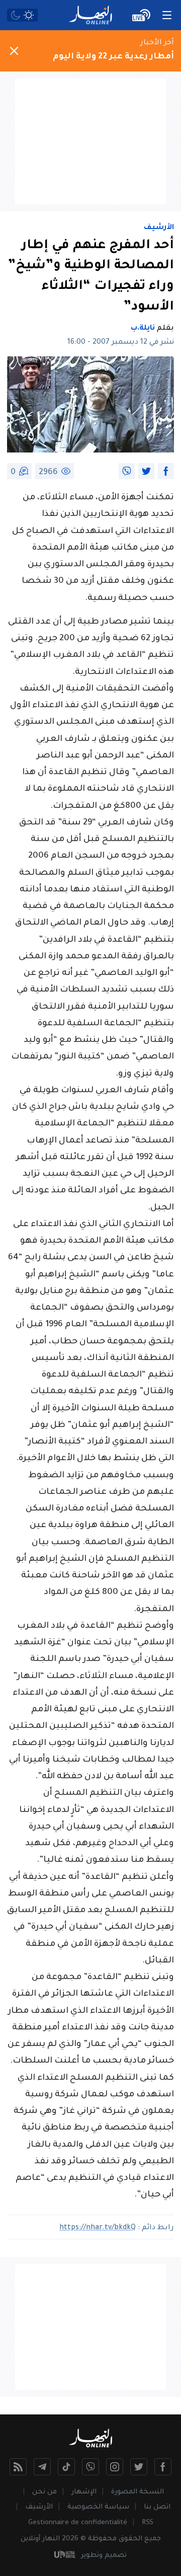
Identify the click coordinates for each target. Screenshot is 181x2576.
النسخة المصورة (138, 2492)
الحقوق (130, 2539)
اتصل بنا (157, 2507)
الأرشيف (159, 228)
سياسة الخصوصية (98, 2507)
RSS (148, 2523)
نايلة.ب (143, 329)
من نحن (44, 2492)
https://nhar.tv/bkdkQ (98, 2228)
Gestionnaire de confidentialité (78, 2523)
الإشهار (84, 2492)
